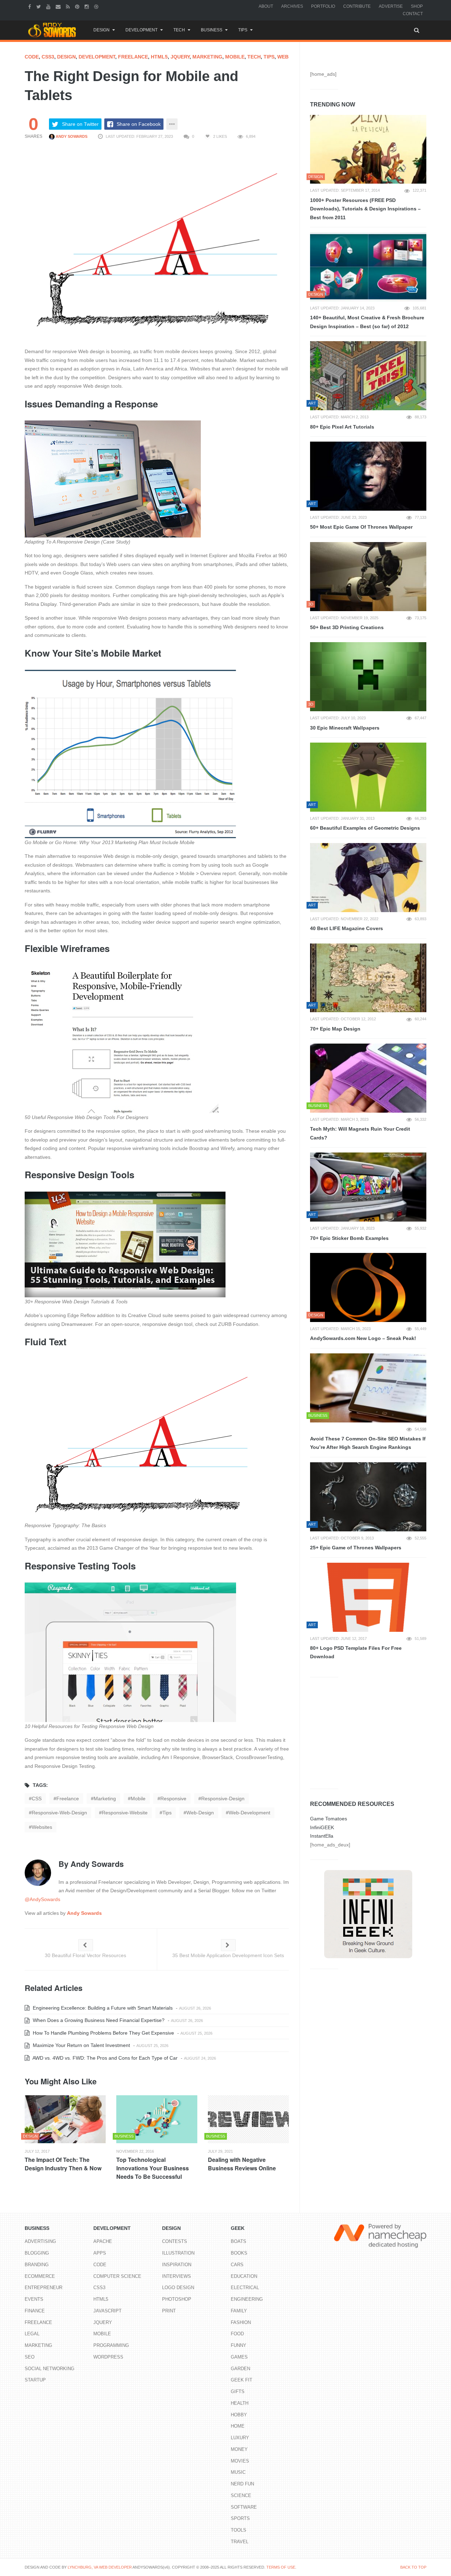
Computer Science (117, 2276)
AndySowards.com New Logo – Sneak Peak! (363, 1338)
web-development (249, 1813)
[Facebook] (30, 6)
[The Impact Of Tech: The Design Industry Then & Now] (65, 2119)
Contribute (357, 6)
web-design (200, 1813)
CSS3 (48, 57)
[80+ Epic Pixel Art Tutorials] (368, 376)
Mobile (235, 57)
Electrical (245, 2288)
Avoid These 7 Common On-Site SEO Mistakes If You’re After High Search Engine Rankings (368, 1443)
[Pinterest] (78, 6)
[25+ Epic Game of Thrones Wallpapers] (368, 1497)
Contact (413, 14)
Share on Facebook (139, 124)
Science (241, 2495)
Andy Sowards (71, 136)
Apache (103, 2241)
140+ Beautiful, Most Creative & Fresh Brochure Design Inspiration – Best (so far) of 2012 (367, 322)
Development (141, 30)
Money (239, 2449)
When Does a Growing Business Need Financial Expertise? (98, 2020)
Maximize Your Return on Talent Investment (81, 2045)
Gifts (238, 2391)
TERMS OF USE (281, 2567)
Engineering (247, 2299)
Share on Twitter (80, 124)
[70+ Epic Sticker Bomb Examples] (368, 1187)
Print (169, 2311)
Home (238, 2426)
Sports (240, 2518)
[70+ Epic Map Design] (368, 978)
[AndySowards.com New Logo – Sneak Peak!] (368, 1287)
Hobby (239, 2415)
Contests (175, 2241)
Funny (239, 2345)
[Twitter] (39, 6)
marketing (105, 1799)
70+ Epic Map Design (335, 1029)
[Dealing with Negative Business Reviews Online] (248, 2119)
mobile (138, 1799)
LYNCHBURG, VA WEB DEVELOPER (100, 2567)
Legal (32, 2334)
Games (239, 2357)
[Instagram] (88, 6)
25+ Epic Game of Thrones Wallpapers (356, 1548)
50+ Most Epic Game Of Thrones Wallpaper (361, 527)
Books (239, 2253)
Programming (111, 2345)
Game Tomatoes (329, 1819)
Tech (179, 30)
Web (283, 57)
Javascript (107, 2311)
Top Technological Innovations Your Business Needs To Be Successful (153, 2168)
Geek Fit (242, 2380)
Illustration (178, 2253)
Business (212, 30)
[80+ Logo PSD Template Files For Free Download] (368, 1597)
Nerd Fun (242, 2484)
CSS (37, 1799)
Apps (100, 2253)
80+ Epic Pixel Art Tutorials (342, 427)
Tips (243, 30)
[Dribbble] (97, 6)
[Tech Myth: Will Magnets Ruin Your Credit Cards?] (368, 1078)
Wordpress (108, 2357)
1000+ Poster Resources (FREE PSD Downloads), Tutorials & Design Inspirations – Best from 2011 (365, 209)
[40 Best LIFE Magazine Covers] (368, 878)
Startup (35, 2380)
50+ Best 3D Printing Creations (347, 627)
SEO (30, 2357)
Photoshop (177, 2299)
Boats (239, 2241)
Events (34, 2299)
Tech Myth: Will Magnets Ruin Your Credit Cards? (360, 1133)
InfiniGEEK (322, 1827)
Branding (37, 2265)
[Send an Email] (59, 6)
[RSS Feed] (69, 6)
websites (42, 1827)
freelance (68, 1799)
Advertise (391, 6)
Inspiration (177, 2265)
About (266, 6)
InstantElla (322, 1836)
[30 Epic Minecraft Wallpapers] (368, 677)
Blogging (37, 2253)
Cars (237, 2265)
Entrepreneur (44, 2288)
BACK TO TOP (413, 2567)
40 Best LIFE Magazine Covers (347, 928)
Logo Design (178, 2288)
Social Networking (50, 2369)
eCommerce (40, 2276)
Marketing (207, 57)
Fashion (241, 2322)
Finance (35, 2311)
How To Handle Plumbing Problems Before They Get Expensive (103, 2033)
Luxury (240, 2438)
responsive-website (125, 1813)
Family (239, 2311)
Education (244, 2276)
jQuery (180, 57)
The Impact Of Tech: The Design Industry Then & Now (63, 2164)
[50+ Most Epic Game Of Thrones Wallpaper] (368, 476)
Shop (417, 6)
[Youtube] (49, 6)
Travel (240, 2542)
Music (238, 2472)
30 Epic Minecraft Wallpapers (345, 728)
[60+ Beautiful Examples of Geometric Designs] (368, 777)
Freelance (133, 57)
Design (101, 30)
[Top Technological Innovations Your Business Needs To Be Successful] (157, 2119)
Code (32, 57)
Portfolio (323, 6)
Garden (240, 2369)
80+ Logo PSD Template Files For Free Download (356, 1652)
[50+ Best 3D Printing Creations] (368, 577)
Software (244, 2507)
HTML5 (159, 57)
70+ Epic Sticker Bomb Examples (349, 1238)
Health (240, 2403)
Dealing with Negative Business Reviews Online (242, 2164)
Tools (239, 2530)
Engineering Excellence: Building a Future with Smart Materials (102, 2008)
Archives (292, 6)
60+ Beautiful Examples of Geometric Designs (365, 828)
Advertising (40, 2241)
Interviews (177, 2276)
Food (237, 2334)
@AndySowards (42, 1899)
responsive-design (223, 1799)
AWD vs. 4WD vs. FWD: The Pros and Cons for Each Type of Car (104, 2058)
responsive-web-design (59, 1813)
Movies (240, 2461)
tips (167, 1813)
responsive (173, 1799)
